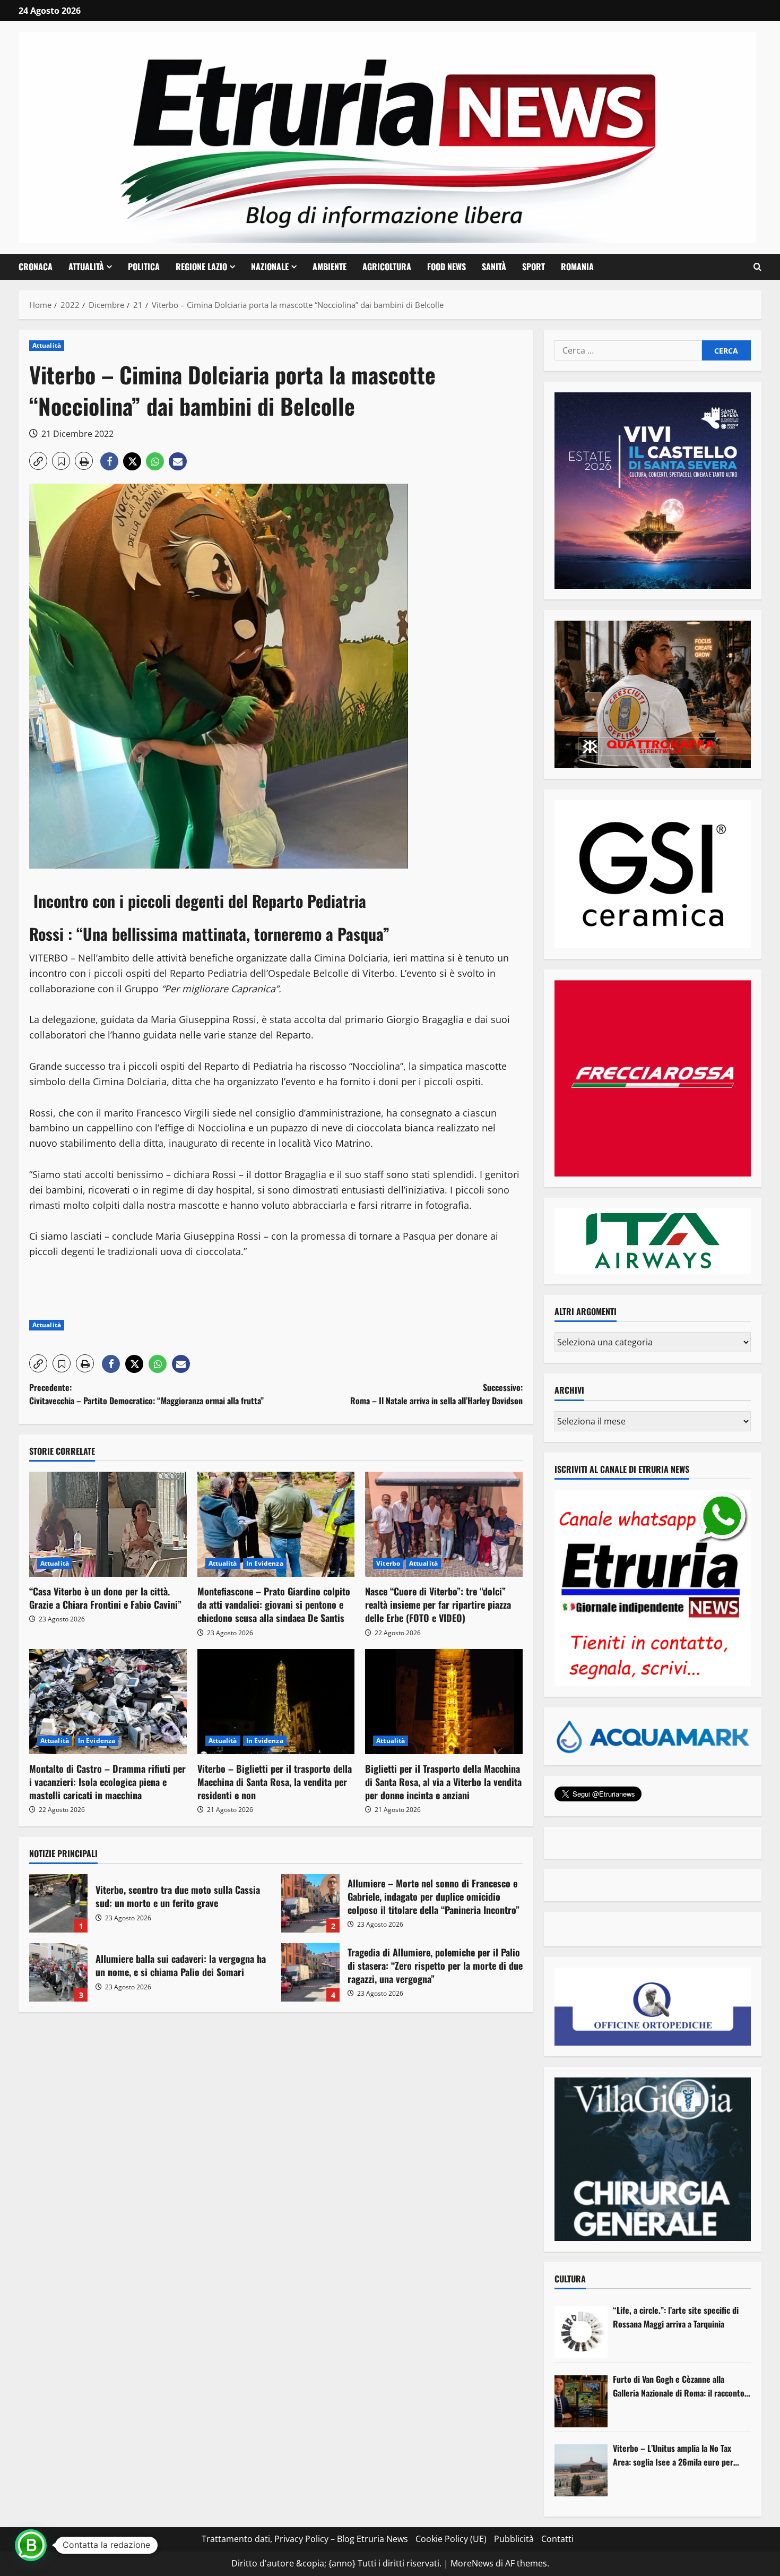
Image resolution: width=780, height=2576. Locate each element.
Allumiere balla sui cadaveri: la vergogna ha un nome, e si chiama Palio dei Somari (58, 1972)
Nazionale (270, 267)
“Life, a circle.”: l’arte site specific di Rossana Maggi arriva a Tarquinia (676, 2317)
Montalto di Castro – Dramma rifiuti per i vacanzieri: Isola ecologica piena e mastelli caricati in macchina (107, 1782)
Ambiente (330, 267)
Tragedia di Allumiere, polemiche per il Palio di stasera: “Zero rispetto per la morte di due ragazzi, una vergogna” (310, 1972)
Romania (577, 267)
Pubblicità (514, 2539)
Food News (447, 267)
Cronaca (36, 267)
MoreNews (472, 2563)
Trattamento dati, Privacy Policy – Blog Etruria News (305, 2539)
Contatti (557, 2539)
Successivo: (436, 1394)
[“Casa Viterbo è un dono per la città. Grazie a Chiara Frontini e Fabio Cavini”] (108, 1524)
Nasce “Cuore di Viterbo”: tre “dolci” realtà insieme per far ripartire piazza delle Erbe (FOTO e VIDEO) (438, 1604)
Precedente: (146, 1394)
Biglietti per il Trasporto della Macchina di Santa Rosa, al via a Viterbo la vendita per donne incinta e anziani (443, 1782)
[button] (757, 267)
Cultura (570, 2279)
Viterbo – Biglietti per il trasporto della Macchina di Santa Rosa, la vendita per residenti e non (275, 1782)
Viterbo (388, 1563)
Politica (144, 267)
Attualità (86, 267)
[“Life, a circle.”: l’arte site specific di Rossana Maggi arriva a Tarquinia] (581, 2332)
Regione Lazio (201, 267)
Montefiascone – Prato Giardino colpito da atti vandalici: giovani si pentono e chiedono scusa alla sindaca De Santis (274, 1604)
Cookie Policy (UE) (451, 2539)
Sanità (494, 267)
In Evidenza (265, 1563)
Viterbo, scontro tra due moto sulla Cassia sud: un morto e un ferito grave (58, 1903)
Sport (534, 267)
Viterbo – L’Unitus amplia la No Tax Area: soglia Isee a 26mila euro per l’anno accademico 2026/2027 (673, 2455)
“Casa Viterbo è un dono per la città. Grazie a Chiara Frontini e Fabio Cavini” (105, 1598)
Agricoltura (387, 267)
